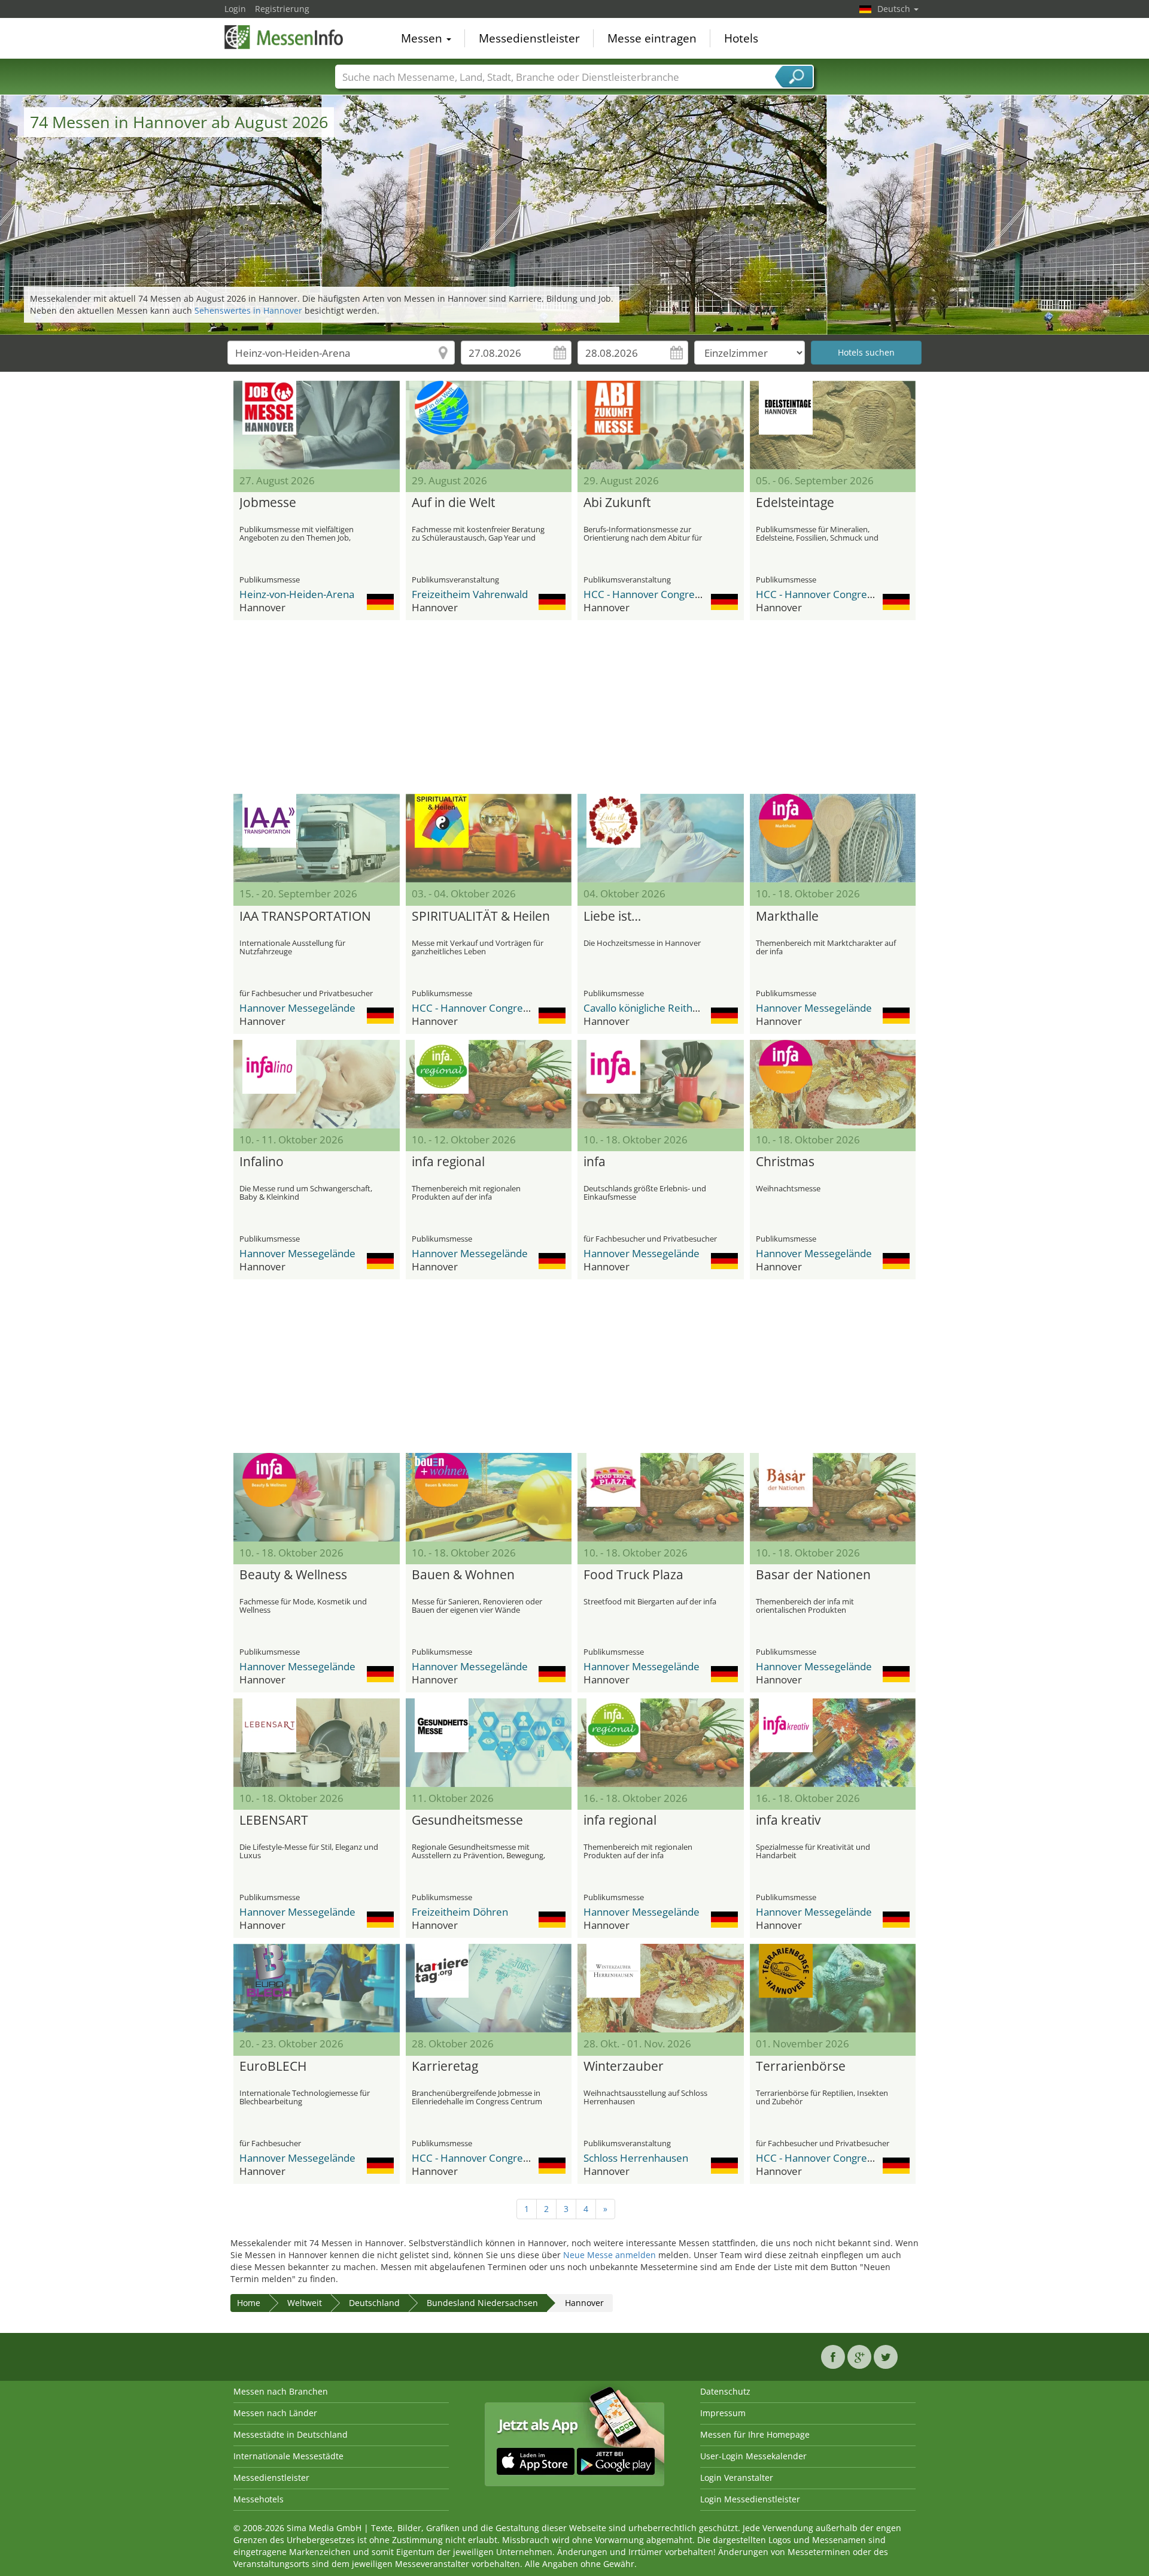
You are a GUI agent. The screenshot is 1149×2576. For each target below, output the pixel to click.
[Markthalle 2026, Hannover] (833, 838)
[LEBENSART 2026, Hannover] (317, 1743)
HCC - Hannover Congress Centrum (666, 594)
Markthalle (787, 917)
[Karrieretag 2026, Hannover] (489, 1988)
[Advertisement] (574, 707)
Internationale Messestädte (288, 2456)
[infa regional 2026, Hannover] (489, 1084)
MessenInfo (284, 37)
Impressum (723, 2413)
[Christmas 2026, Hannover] (833, 1084)
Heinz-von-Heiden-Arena (297, 594)
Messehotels (259, 2499)
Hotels (741, 38)
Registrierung (282, 9)
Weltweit (305, 2303)
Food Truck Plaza (633, 1575)
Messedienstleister (529, 38)
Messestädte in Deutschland (291, 2434)
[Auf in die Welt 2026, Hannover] (489, 425)
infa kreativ (788, 1821)
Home (249, 2303)
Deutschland (374, 2303)
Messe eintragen (652, 38)
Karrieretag (445, 2067)
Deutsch (895, 9)
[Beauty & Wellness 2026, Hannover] (317, 1497)
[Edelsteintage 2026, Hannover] (833, 425)
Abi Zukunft (617, 503)
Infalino (262, 1162)
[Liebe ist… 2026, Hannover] (661, 838)
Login (235, 9)
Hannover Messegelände (297, 1008)
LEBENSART (274, 1821)
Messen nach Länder (275, 2413)
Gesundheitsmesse (467, 1821)
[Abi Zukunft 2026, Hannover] (661, 425)
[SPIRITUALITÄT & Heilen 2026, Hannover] (489, 838)
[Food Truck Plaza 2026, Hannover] (661, 1497)
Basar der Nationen (813, 1575)
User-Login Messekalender (753, 2456)
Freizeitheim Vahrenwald (470, 594)
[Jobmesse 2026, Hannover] (317, 425)
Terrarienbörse (801, 2067)
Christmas (785, 1162)
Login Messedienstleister (750, 2499)
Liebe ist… (612, 917)
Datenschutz (725, 2391)
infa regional (448, 1162)
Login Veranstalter (737, 2478)
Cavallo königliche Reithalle (646, 1008)
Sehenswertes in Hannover (248, 310)
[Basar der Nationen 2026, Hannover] (833, 1497)
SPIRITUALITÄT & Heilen (481, 917)
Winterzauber (624, 2067)
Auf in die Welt (453, 503)
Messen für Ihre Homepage (755, 2434)
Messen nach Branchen (281, 2391)
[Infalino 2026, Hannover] (317, 1084)
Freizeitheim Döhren (460, 1912)
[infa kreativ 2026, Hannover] (833, 1743)
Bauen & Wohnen (463, 1575)
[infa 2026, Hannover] (661, 1084)
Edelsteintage (795, 503)
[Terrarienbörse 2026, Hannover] (833, 1988)
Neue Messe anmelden (610, 2255)
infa (595, 1162)
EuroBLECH (273, 2067)
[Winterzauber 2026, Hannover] (661, 1988)
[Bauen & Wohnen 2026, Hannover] (489, 1497)
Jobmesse (268, 503)
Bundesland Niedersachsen (482, 2303)
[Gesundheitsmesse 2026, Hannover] (489, 1743)
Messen (423, 38)
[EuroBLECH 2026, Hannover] (317, 1988)
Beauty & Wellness (293, 1575)
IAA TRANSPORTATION (305, 917)
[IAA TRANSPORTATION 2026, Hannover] (317, 838)
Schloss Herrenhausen (636, 2158)
